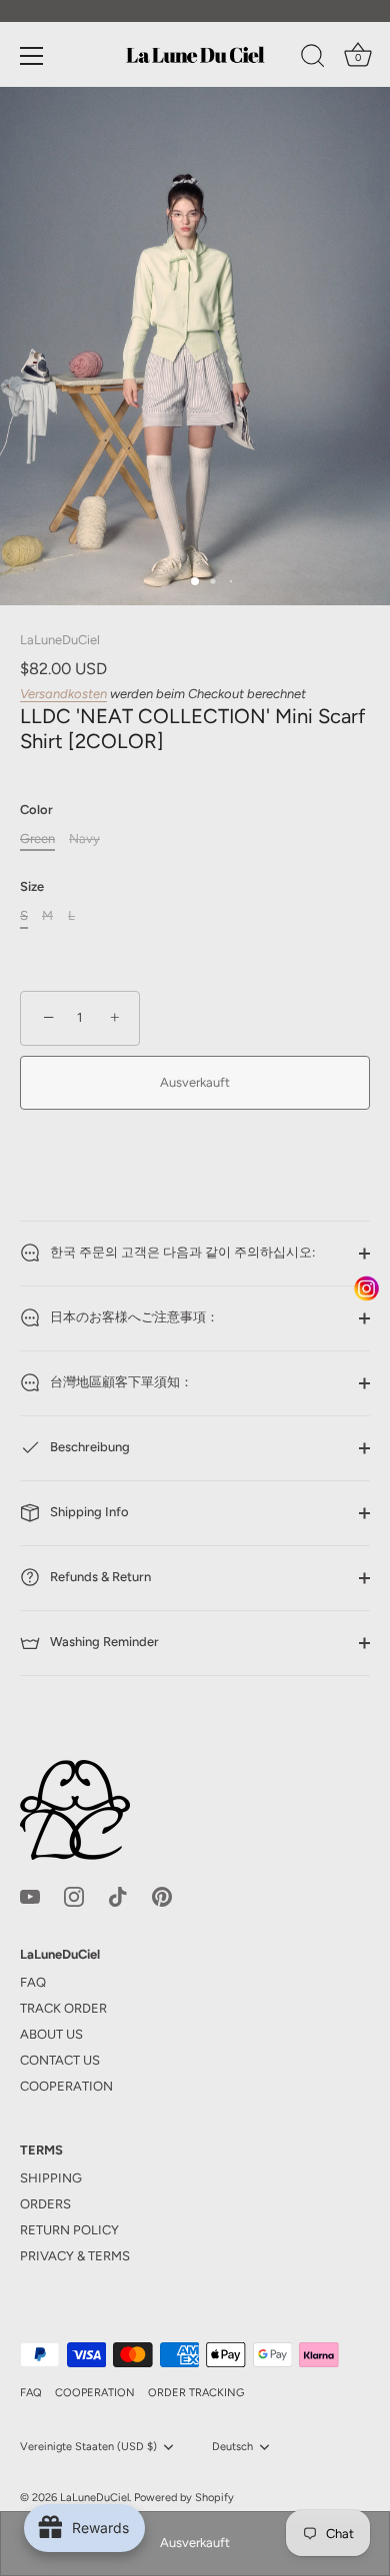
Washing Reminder (103, 1643)
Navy (84, 839)
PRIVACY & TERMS (75, 2256)
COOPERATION (66, 2086)
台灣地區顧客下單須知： (120, 1383)
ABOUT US (51, 2034)
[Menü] (32, 56)
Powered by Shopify (184, 2498)
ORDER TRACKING (196, 2393)
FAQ (33, 1982)
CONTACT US (60, 2060)
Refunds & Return (99, 1578)
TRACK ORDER (63, 2008)
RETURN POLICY (69, 2230)
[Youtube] (30, 1895)
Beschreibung (88, 1448)
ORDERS (45, 2204)
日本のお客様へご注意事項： (133, 1318)
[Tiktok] (118, 1895)
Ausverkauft (195, 2543)
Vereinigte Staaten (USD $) (88, 2447)
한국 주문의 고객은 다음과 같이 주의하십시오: (181, 1253)
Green (37, 839)
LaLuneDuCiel (60, 640)
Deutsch (232, 2447)
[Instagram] (74, 1895)
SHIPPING (51, 2178)
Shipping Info (88, 1513)
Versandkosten (63, 694)
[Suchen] (313, 59)
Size (32, 886)
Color (36, 810)
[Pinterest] (162, 1895)
